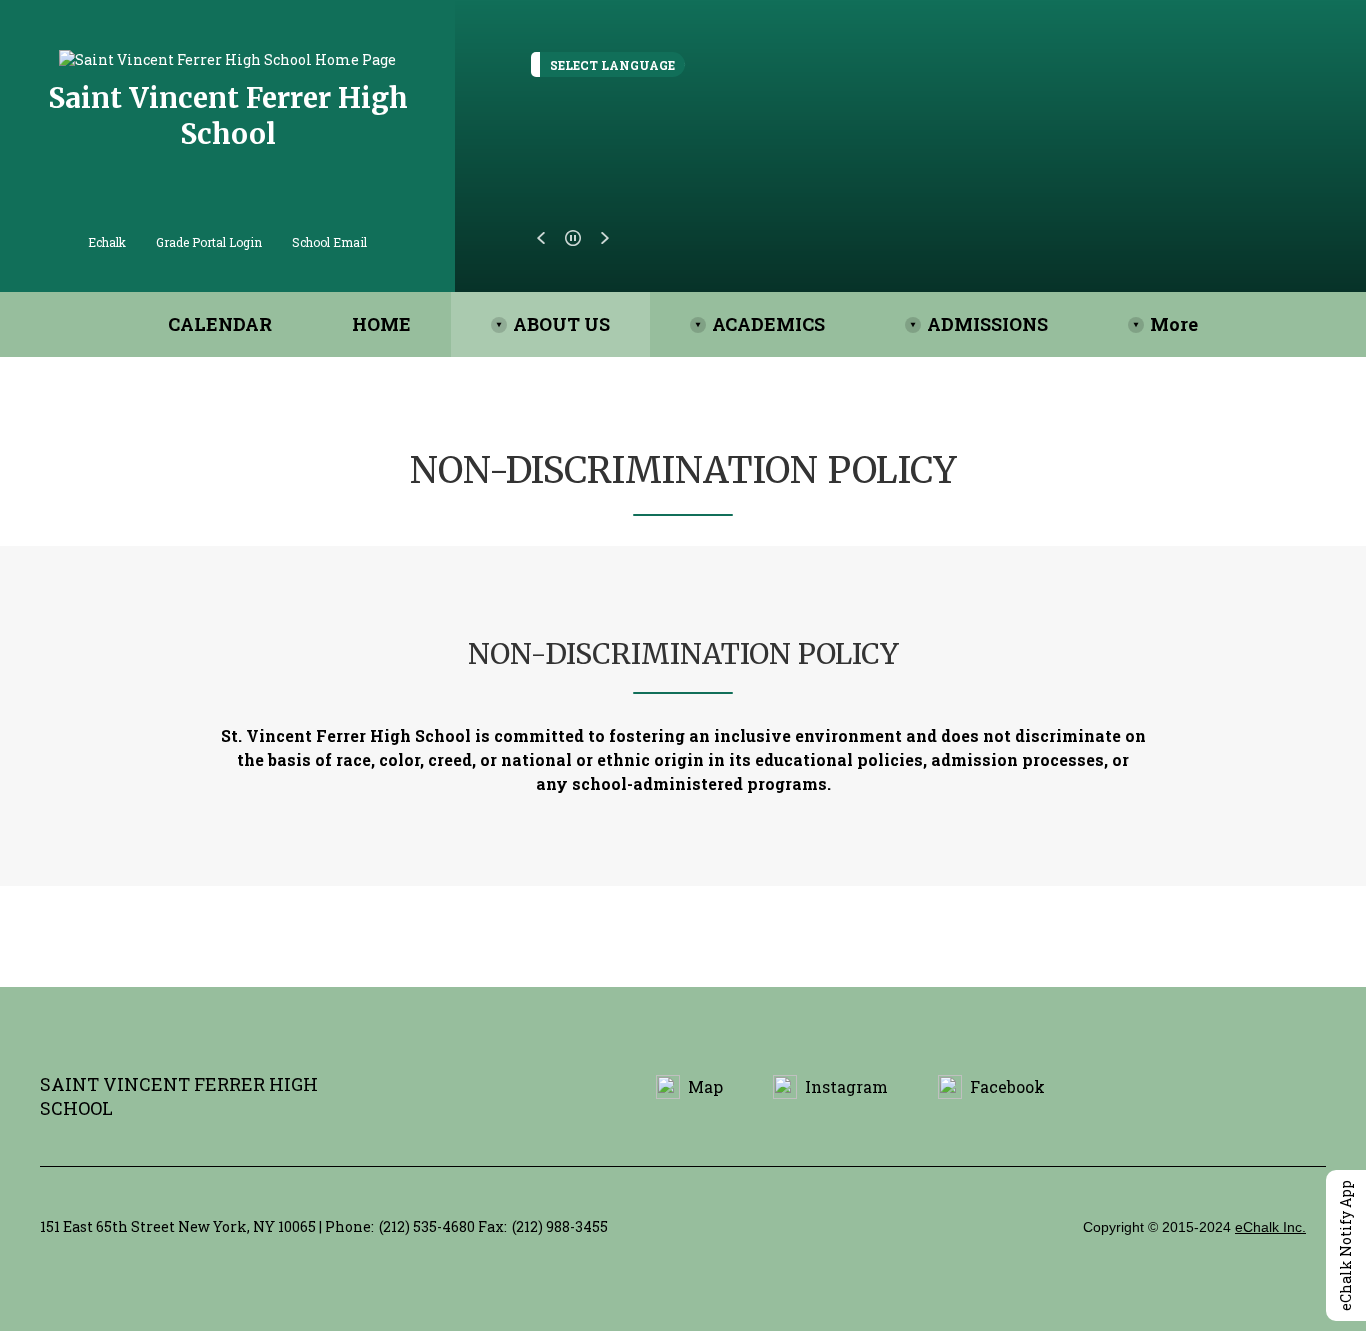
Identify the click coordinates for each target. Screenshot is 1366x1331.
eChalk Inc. (1270, 1227)
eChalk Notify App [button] (1345, 1245)
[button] (541, 238)
